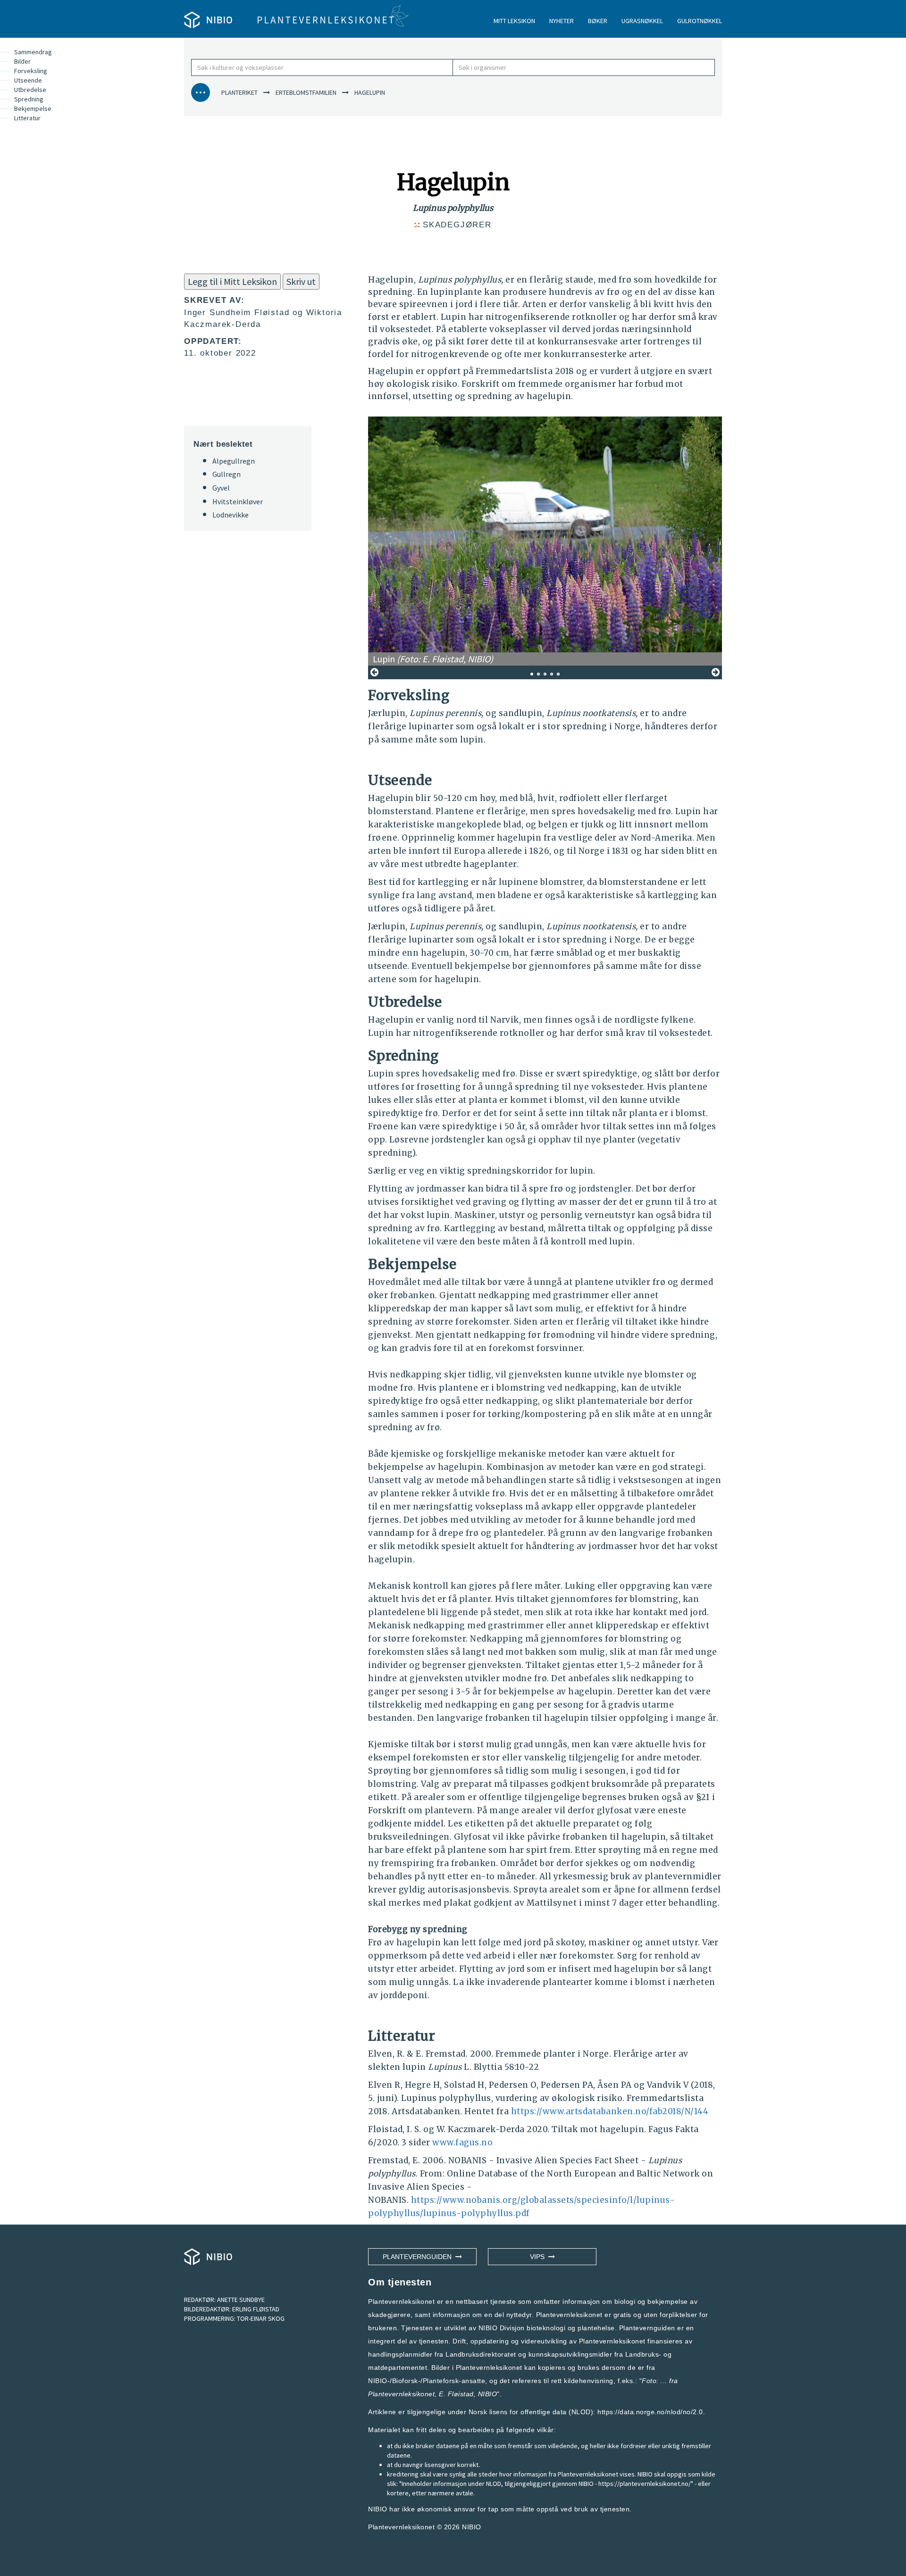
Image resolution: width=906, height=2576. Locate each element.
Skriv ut (301, 281)
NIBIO (472, 2527)
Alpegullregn (234, 461)
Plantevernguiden (419, 2257)
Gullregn (226, 474)
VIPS (539, 2257)
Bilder (22, 61)
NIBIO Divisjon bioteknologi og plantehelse (547, 2328)
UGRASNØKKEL (642, 21)
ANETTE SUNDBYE (241, 2300)
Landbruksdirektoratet (481, 2354)
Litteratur (27, 118)
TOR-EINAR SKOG (261, 2318)
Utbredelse (30, 90)
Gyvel (221, 488)
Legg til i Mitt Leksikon (232, 281)
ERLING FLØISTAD (256, 2309)
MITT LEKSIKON (514, 21)
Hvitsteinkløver (238, 501)
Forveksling (31, 71)
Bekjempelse (33, 108)
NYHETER (562, 21)
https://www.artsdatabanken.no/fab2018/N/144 (610, 2111)
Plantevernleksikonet (401, 2394)
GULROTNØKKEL (700, 21)
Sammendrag (33, 52)
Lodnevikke (231, 515)
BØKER (598, 21)
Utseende (28, 80)
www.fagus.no (462, 2142)
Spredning (29, 99)
